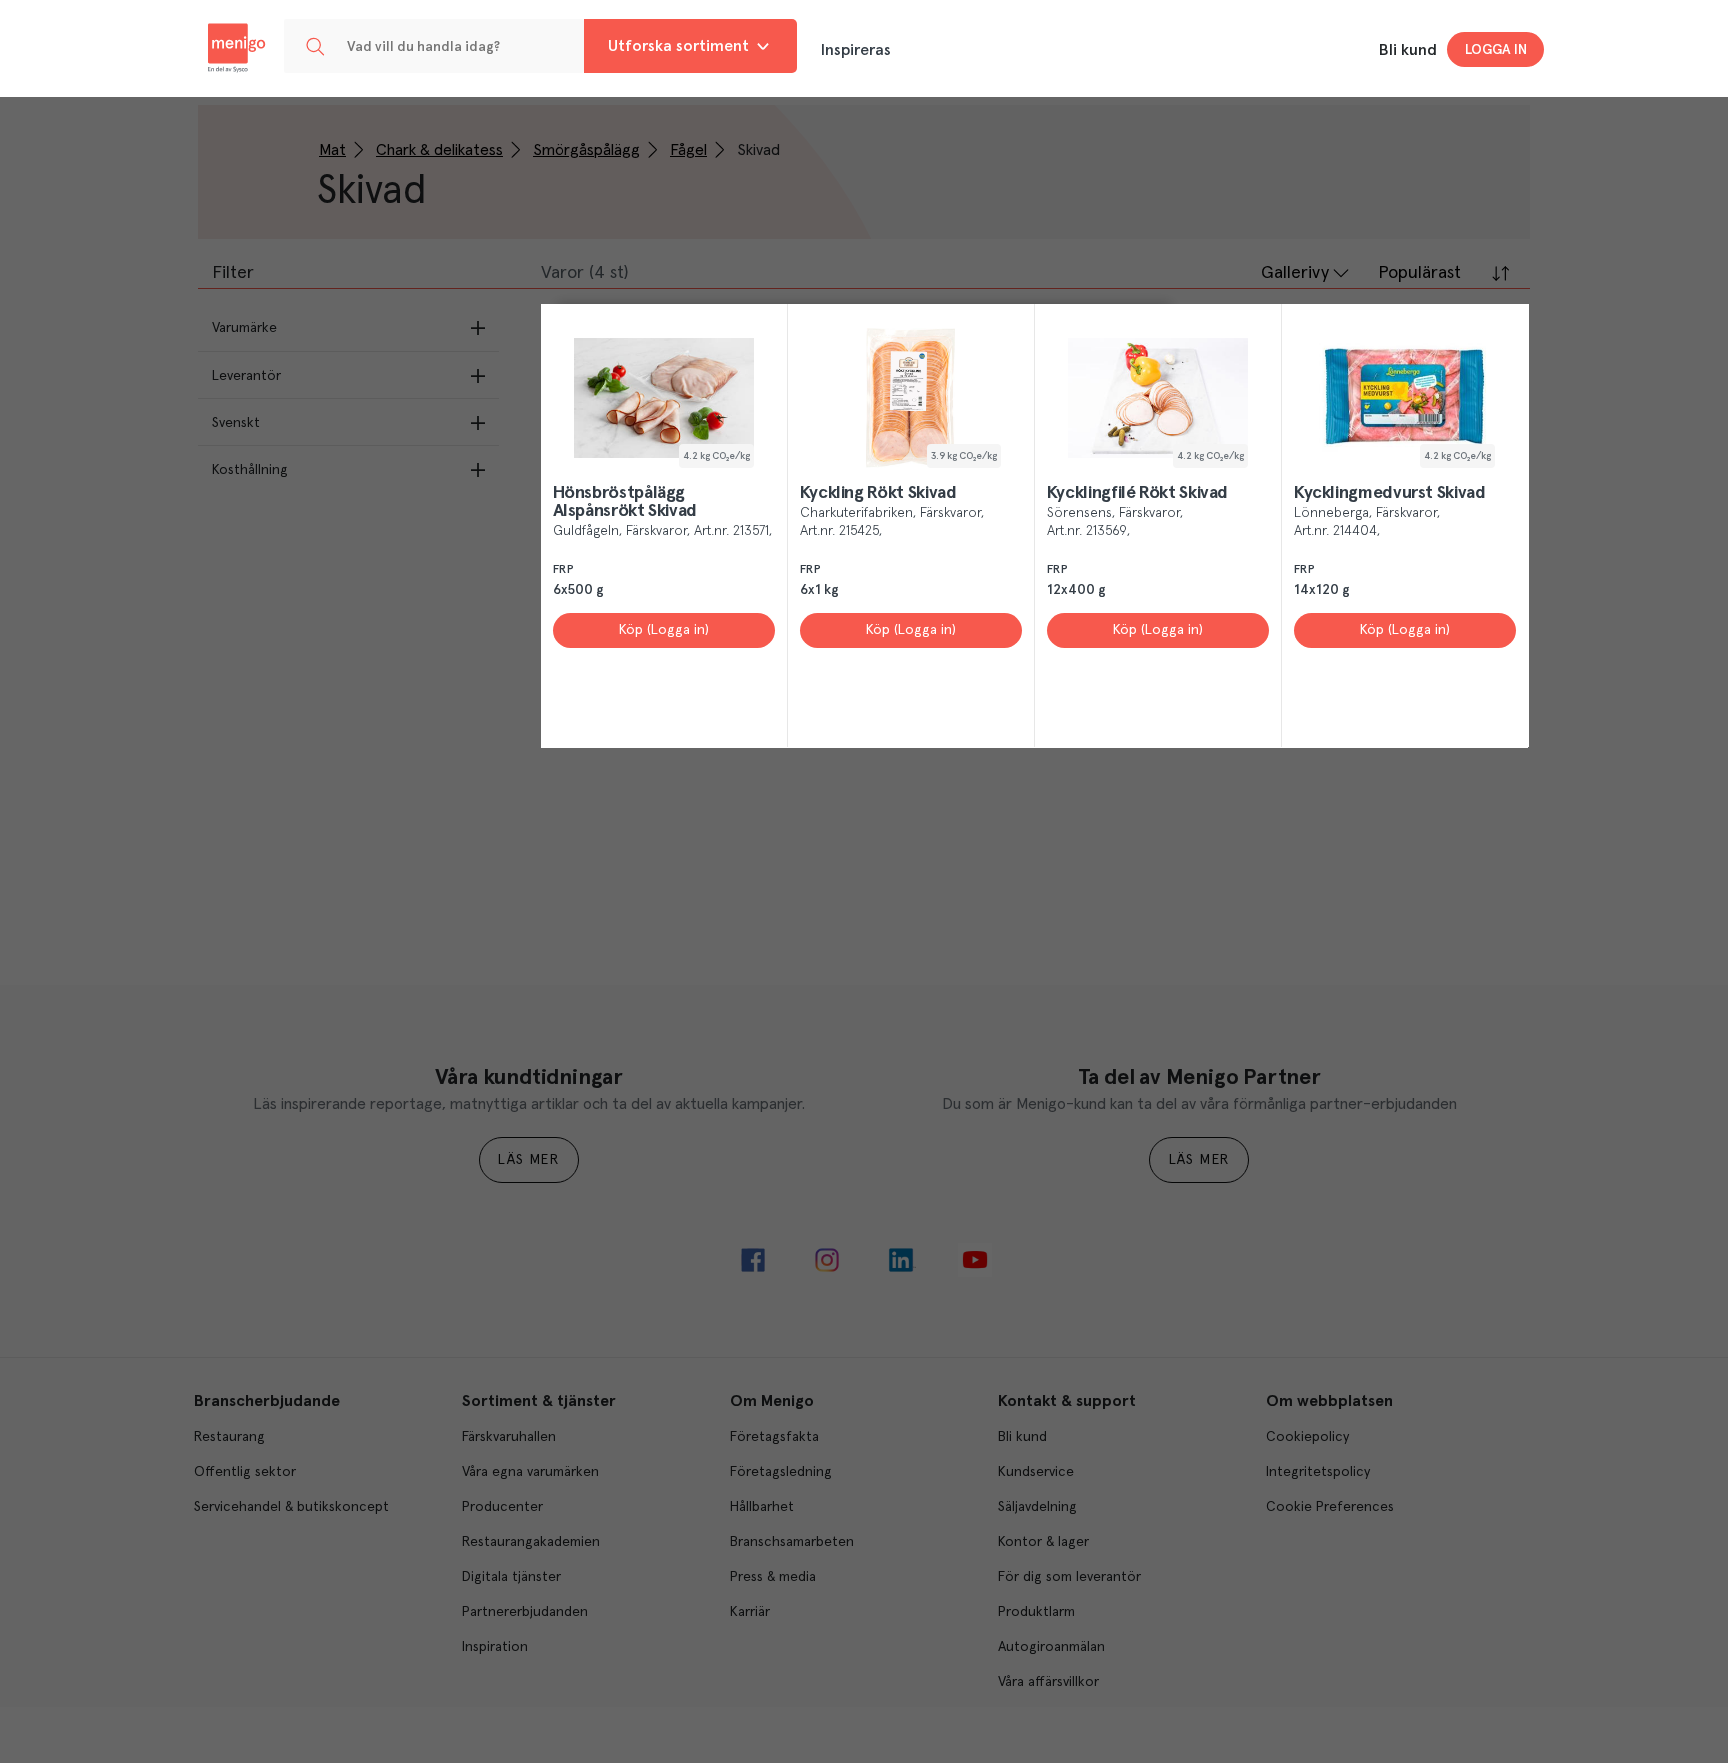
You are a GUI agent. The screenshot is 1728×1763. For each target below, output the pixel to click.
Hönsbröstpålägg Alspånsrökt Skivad (625, 502)
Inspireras (856, 50)
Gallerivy (1295, 273)
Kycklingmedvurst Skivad (1390, 493)
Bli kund (1408, 50)
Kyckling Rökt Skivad (878, 493)
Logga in (1496, 50)
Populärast (1419, 273)
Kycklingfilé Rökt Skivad (1137, 493)
